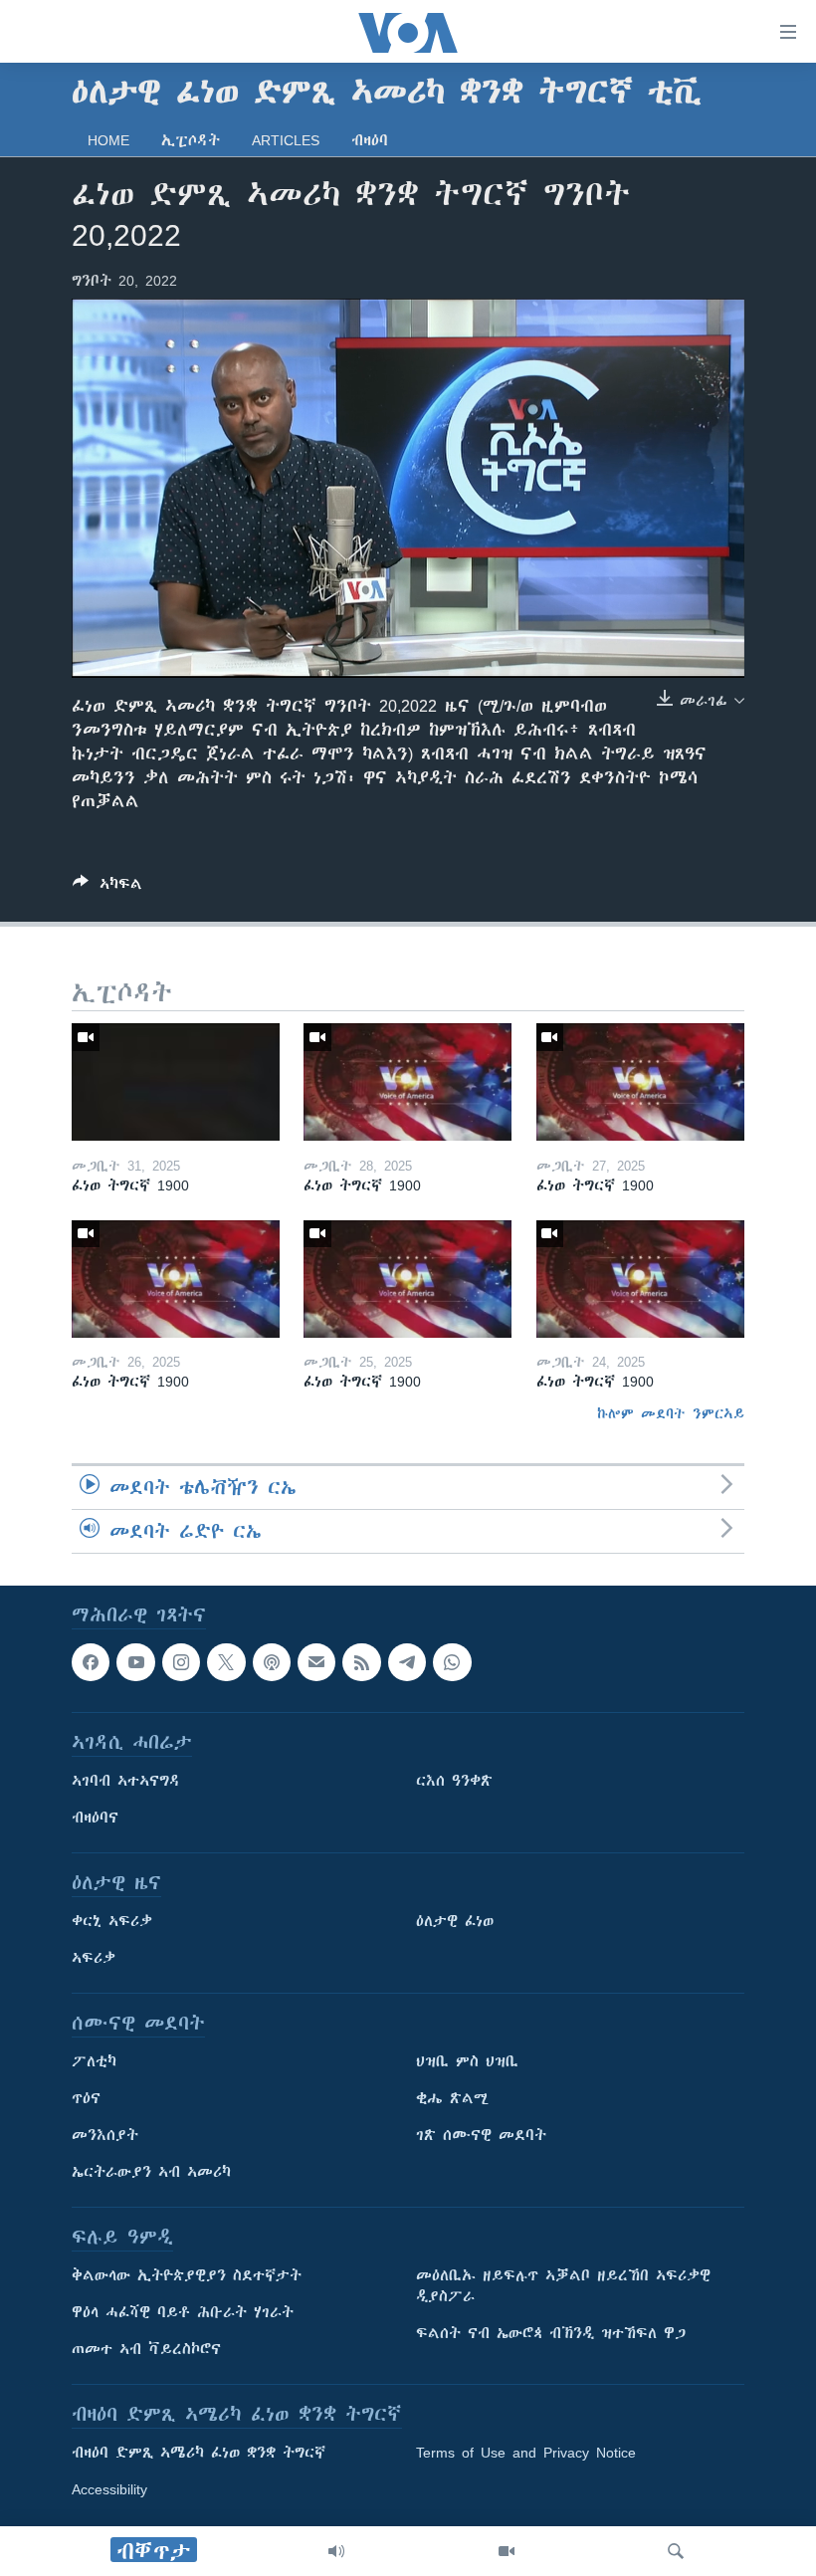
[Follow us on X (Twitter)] (226, 1662)
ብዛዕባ (370, 140)
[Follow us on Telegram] (407, 1662)
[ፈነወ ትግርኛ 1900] (176, 1082)
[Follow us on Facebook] (91, 1662)
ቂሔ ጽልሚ (452, 2099)
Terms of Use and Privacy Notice (526, 2454)
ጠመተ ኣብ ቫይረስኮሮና (146, 2350)
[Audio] (336, 2551)
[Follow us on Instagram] (181, 1662)
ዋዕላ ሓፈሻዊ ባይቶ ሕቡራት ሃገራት (183, 2313)
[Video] (507, 2551)
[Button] (107, 887)
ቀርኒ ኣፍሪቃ (112, 1922)
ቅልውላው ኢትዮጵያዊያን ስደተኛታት (187, 2276)
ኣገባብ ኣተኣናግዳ (126, 1782)
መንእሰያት (105, 2136)
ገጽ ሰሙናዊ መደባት (481, 2136)
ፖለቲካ (94, 2062)
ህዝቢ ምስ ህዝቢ (467, 2062)
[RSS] (361, 1662)
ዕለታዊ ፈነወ (455, 1922)
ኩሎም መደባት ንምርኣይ (671, 1413)
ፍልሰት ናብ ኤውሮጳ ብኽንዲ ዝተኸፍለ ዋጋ (551, 2334)
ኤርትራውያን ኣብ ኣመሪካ (151, 2173)
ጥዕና (86, 2099)
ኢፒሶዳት (191, 140)
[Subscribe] (316, 1662)
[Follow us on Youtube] (135, 1662)
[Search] (676, 2551)
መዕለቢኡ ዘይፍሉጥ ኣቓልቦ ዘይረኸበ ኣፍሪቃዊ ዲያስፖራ (563, 2287)
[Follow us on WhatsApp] (452, 1662)
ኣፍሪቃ (94, 1959)
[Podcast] (272, 1662)
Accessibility (109, 2490)
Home (108, 140)
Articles (286, 140)
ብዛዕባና (95, 1819)
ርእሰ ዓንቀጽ (454, 1782)
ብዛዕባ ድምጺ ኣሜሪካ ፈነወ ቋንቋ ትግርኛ (199, 2454)
